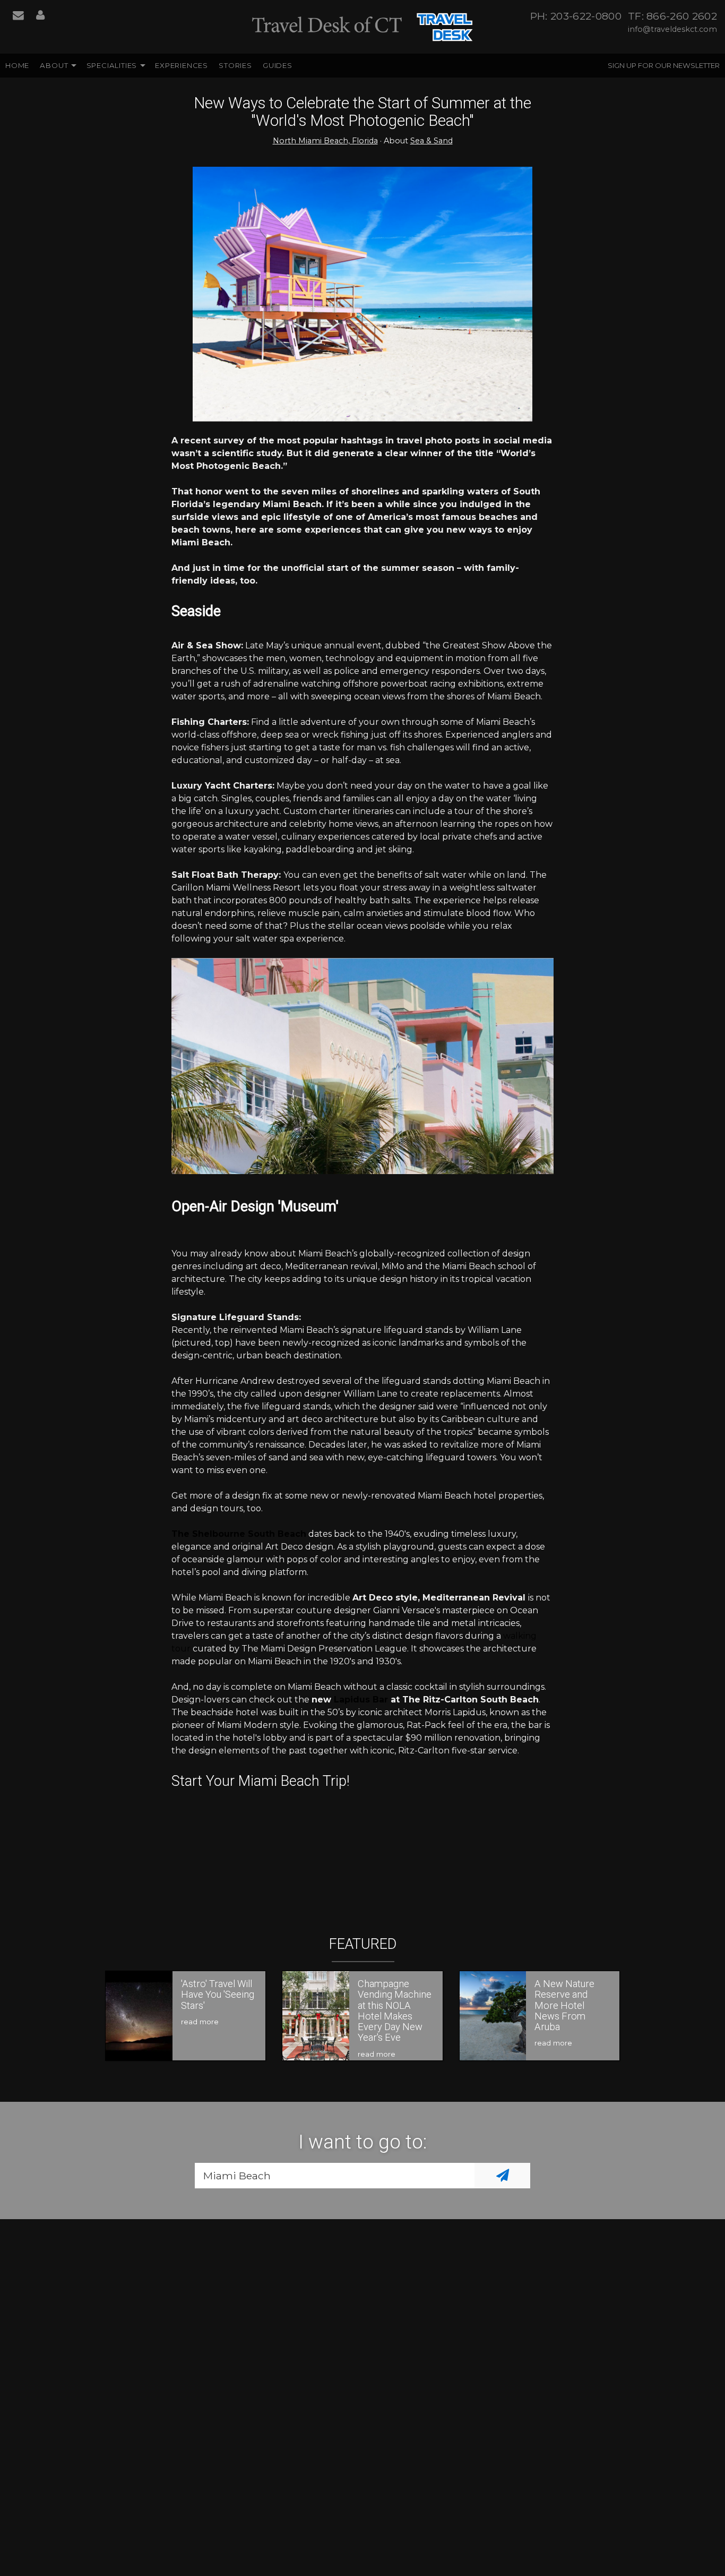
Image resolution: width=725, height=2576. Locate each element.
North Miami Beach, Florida (325, 141)
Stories (235, 65)
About (54, 65)
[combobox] (335, 2176)
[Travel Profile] (40, 16)
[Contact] (18, 16)
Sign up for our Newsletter (664, 65)
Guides (278, 65)
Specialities (112, 65)
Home (17, 65)
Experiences (182, 65)
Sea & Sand (431, 141)
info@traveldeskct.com (672, 29)
